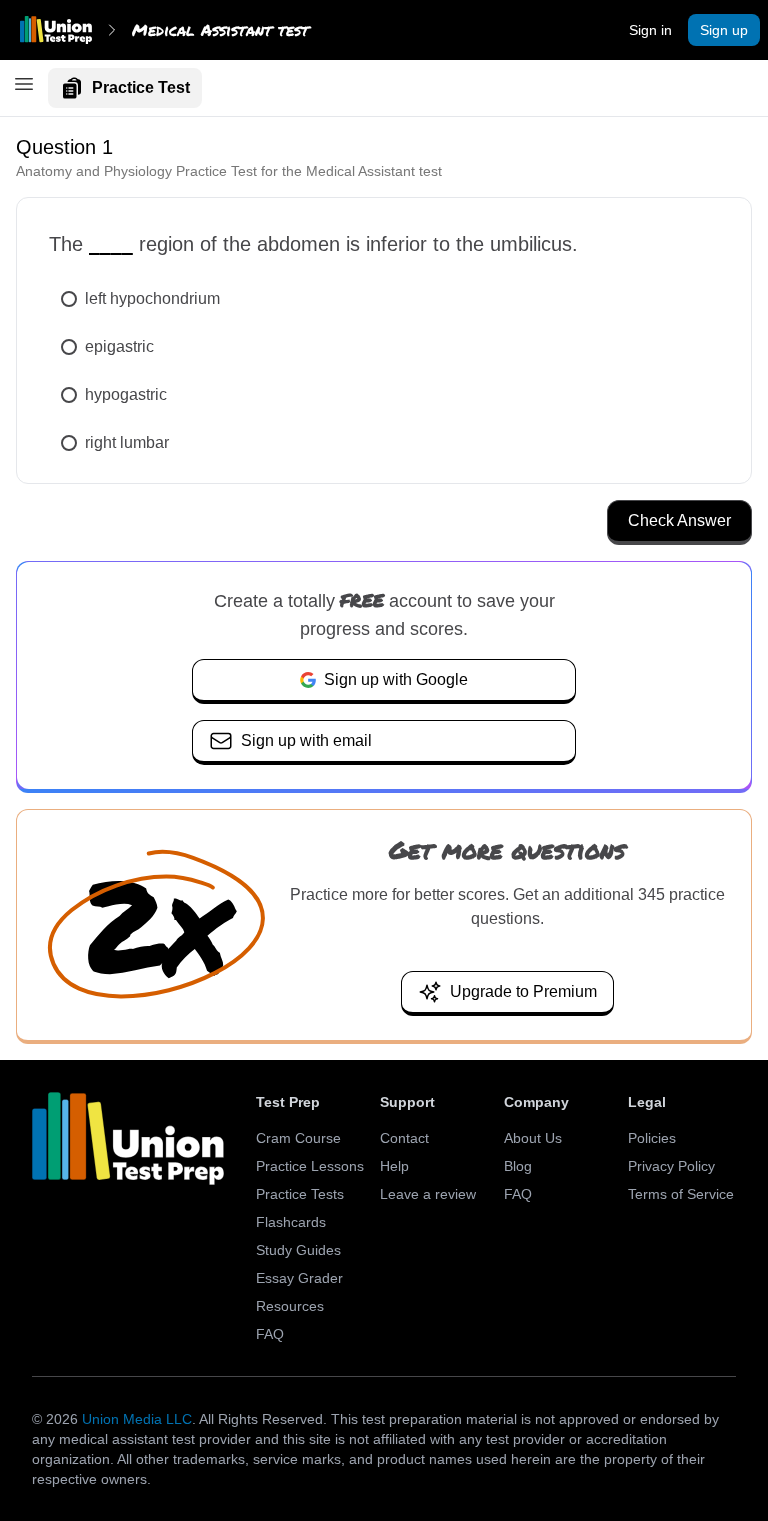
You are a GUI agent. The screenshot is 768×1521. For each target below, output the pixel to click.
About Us (533, 1138)
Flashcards (291, 1222)
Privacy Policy (671, 1166)
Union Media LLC (137, 1419)
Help (394, 1166)
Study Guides (298, 1250)
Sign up (724, 30)
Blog (518, 1166)
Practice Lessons (310, 1166)
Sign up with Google (396, 679)
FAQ (270, 1334)
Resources (290, 1306)
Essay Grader (299, 1278)
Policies (652, 1138)
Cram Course (298, 1138)
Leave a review (428, 1194)
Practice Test (141, 87)
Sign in (650, 30)
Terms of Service (681, 1194)
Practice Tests (300, 1194)
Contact (404, 1138)
